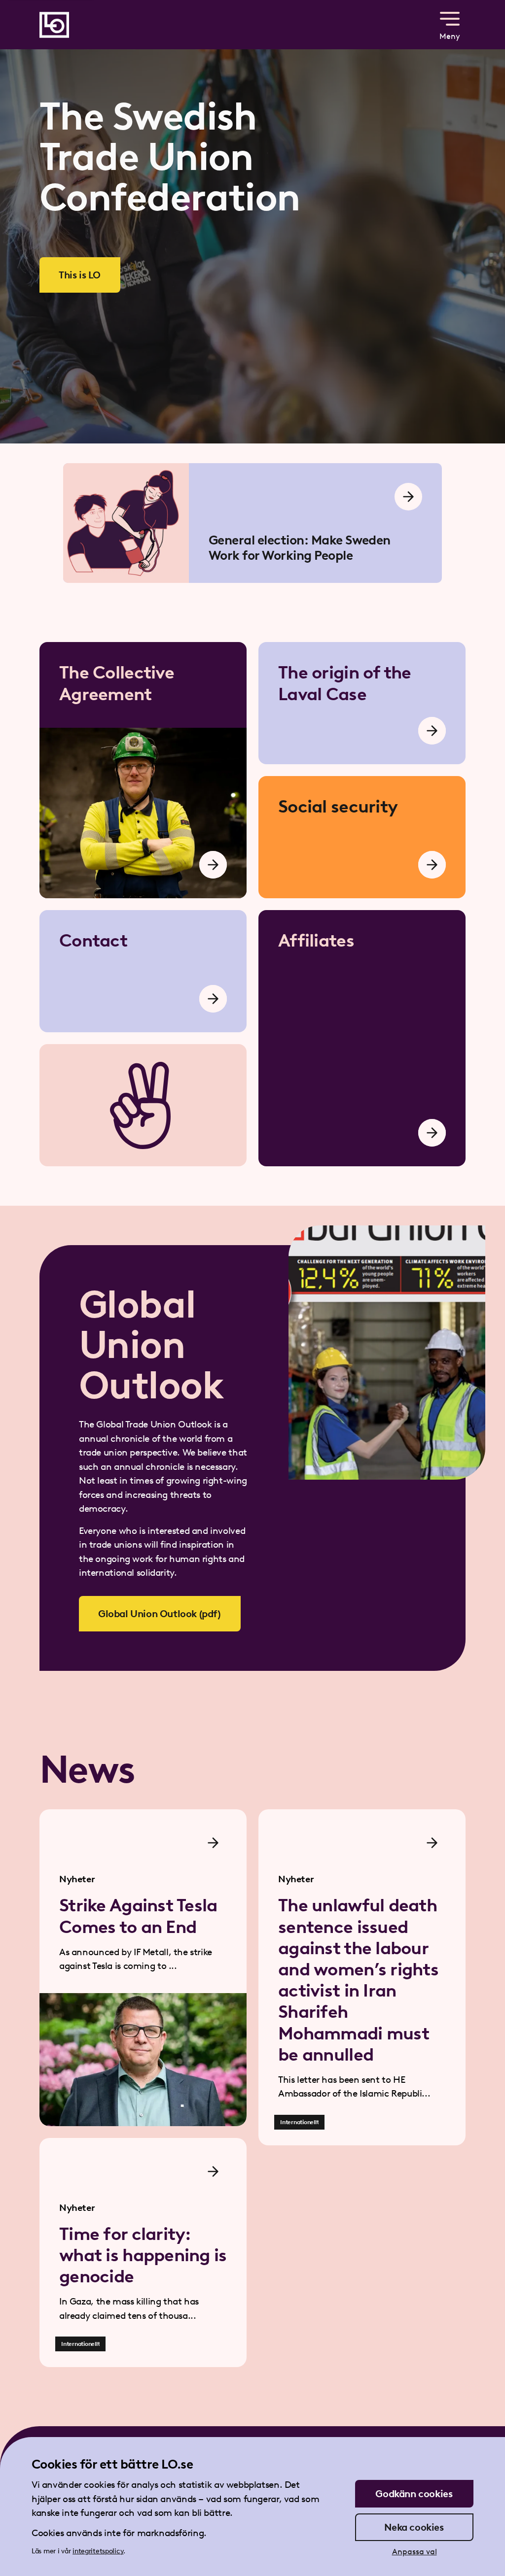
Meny (450, 36)
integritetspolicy (98, 2551)
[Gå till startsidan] (54, 25)
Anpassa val (415, 2552)
